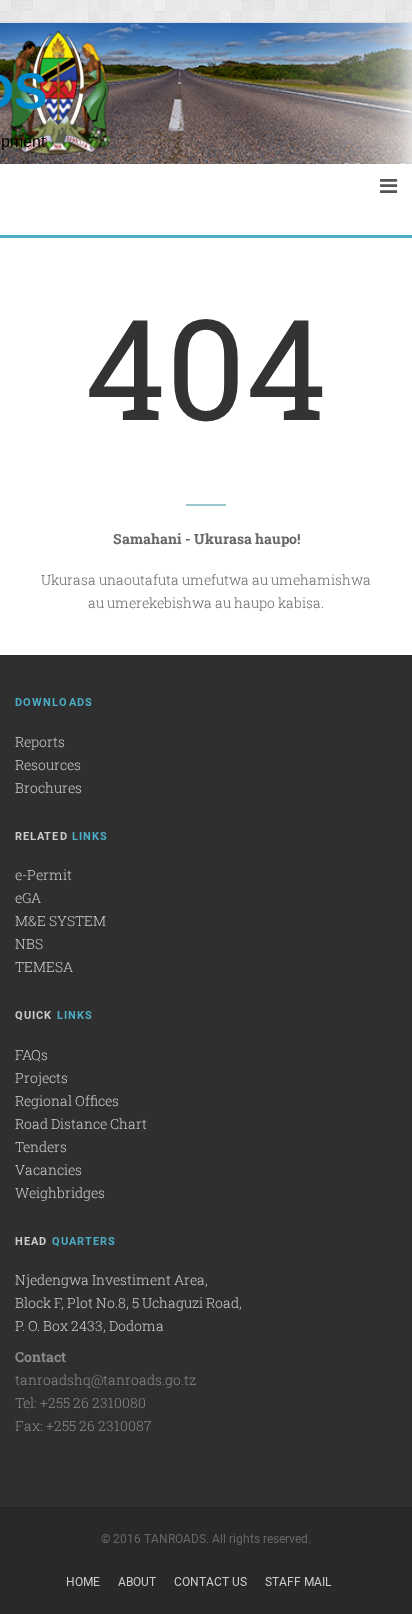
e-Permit (43, 874)
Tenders (41, 1146)
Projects (41, 1077)
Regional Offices (67, 1100)
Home (83, 1582)
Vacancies (48, 1169)
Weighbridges (60, 1192)
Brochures (48, 787)
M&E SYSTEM (60, 920)
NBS (29, 943)
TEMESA (44, 966)
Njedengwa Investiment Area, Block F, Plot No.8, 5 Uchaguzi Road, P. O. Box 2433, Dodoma (128, 1302)
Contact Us (210, 1582)
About (137, 1582)
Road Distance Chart (81, 1123)
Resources (48, 764)
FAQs (31, 1054)
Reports (40, 741)
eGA (28, 897)
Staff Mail (298, 1582)
